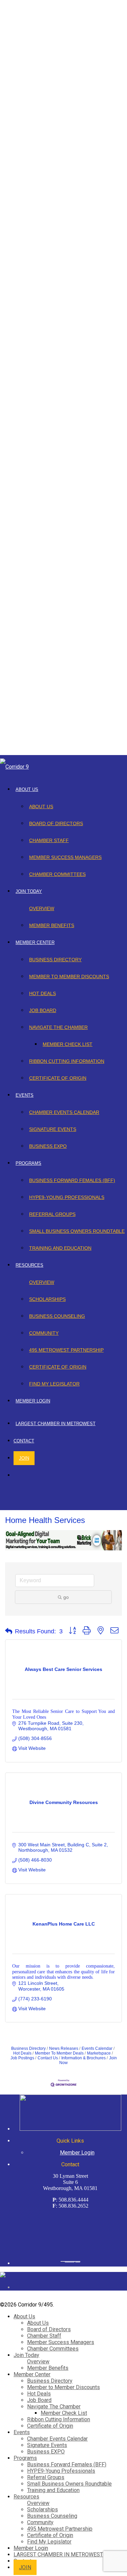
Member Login (33, 1401)
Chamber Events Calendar (64, 1112)
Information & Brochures (83, 2058)
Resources (29, 1265)
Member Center (35, 942)
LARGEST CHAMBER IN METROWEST (56, 1424)
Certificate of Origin (58, 1078)
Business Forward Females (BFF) (72, 1180)
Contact (24, 1441)
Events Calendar (97, 2048)
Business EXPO (48, 1146)
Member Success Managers (65, 857)
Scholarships (47, 1299)
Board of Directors (56, 823)
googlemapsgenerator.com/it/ (70, 2261)
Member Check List (68, 1044)
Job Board (43, 1010)
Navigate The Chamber (58, 1027)
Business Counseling (57, 1316)
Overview (42, 908)
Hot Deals (43, 993)
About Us (27, 789)
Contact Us (48, 2058)
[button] (9, 1631)
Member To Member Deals (59, 2053)
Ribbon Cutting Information (67, 1061)
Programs (28, 1163)
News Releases (64, 2048)
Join (24, 1458)
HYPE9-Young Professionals (67, 1197)
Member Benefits (52, 925)
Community (44, 1333)
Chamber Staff (49, 840)
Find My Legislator (54, 1384)
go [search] (66, 1597)
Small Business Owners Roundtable (77, 1231)
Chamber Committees (57, 874)
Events (25, 1095)
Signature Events (53, 1129)
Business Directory (55, 960)
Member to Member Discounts (69, 976)
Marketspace (99, 2053)
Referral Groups (52, 1214)
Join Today (29, 891)
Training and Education (60, 1248)
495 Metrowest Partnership (66, 1350)
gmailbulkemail (78, 2261)
